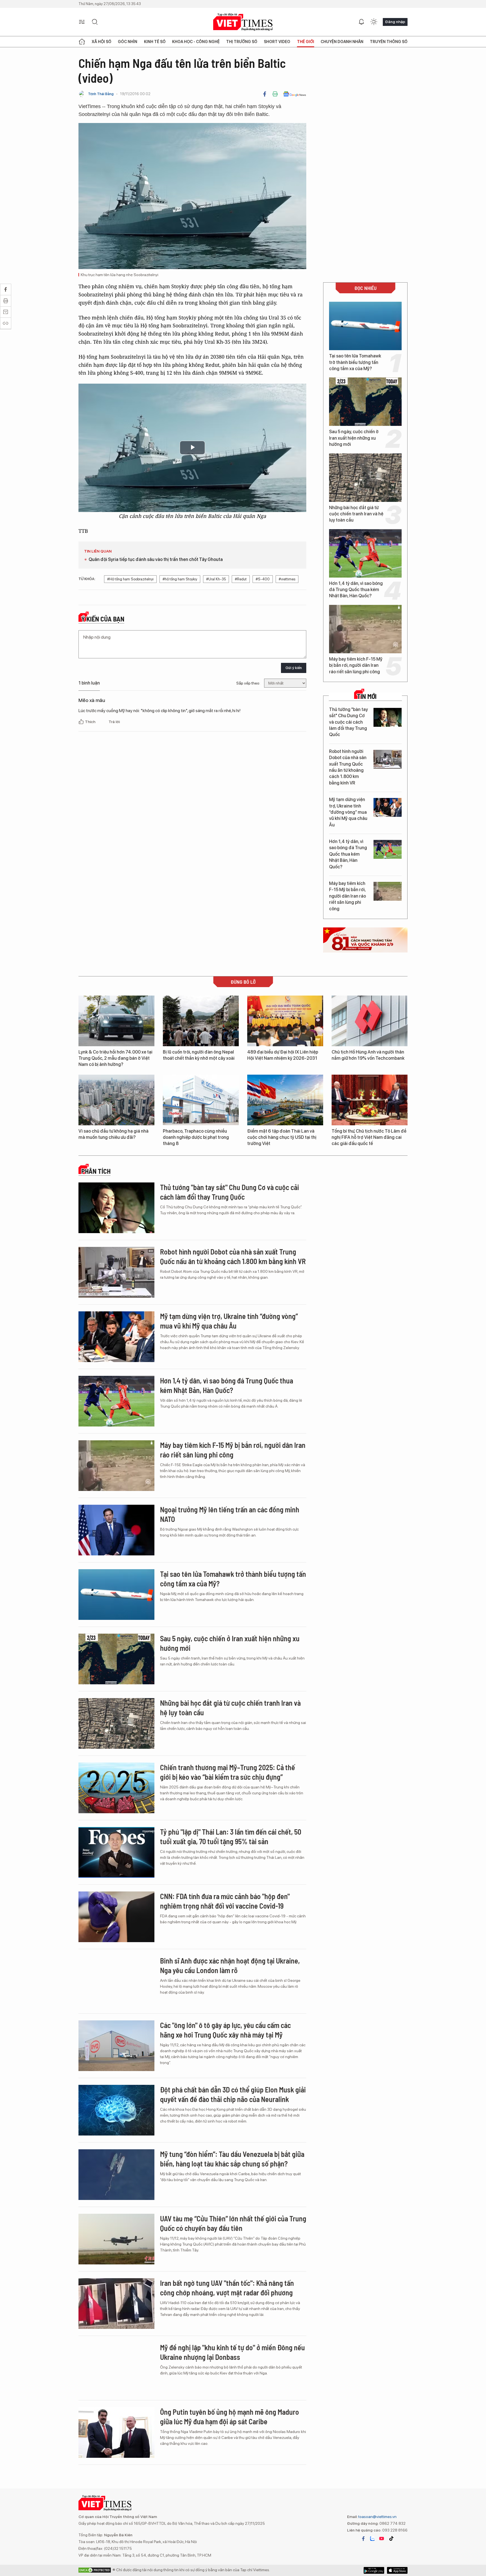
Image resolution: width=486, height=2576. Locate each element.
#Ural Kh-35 (216, 579)
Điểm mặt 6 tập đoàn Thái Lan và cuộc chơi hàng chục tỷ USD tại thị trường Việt (282, 1137)
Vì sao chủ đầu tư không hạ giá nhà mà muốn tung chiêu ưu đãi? (113, 1134)
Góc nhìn (128, 42)
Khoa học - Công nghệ (196, 42)
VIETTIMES (243, 22)
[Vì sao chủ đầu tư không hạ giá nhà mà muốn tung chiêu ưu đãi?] (116, 1100)
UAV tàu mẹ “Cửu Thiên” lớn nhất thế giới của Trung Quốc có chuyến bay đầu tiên (233, 2223)
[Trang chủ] (82, 42)
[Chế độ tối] (374, 22)
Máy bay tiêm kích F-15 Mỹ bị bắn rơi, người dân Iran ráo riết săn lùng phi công (356, 665)
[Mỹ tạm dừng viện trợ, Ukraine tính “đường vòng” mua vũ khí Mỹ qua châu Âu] (388, 807)
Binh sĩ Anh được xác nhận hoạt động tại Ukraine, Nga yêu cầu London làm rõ (230, 1965)
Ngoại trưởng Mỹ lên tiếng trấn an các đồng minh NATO (230, 1514)
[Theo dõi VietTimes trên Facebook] (363, 2539)
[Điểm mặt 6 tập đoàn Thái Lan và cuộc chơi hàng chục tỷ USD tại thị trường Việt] (285, 1100)
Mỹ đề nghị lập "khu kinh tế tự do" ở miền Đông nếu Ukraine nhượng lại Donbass (232, 2352)
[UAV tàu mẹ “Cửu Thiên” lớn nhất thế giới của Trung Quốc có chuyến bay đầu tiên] (116, 2239)
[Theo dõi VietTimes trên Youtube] (382, 2539)
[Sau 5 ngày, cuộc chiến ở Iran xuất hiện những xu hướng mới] (365, 402)
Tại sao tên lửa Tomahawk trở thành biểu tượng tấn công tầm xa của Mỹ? (355, 362)
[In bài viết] (275, 94)
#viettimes (287, 579)
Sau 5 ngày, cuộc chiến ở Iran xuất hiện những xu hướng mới (354, 438)
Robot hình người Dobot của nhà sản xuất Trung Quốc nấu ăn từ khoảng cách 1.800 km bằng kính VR (348, 767)
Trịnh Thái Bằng (101, 94)
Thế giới (306, 42)
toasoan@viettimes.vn (377, 2517)
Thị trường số (242, 42)
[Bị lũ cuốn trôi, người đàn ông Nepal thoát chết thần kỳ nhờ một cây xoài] (201, 1021)
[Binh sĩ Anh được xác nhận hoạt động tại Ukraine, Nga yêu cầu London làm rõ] (116, 1981)
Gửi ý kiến (294, 668)
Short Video (277, 42)
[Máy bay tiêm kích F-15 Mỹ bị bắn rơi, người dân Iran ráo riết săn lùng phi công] (365, 629)
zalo (372, 2539)
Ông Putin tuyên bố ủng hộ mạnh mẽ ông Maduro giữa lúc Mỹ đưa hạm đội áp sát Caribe (229, 2417)
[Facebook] (265, 94)
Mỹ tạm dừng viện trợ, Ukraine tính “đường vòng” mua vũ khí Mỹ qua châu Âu (348, 812)
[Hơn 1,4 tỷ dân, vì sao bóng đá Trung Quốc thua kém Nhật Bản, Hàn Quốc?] (365, 553)
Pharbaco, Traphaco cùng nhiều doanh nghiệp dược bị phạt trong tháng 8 (196, 1137)
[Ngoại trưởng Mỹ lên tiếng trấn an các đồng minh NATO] (116, 1530)
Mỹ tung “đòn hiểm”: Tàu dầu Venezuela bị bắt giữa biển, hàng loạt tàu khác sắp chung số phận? (232, 2159)
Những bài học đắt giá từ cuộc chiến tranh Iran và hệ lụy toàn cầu (356, 514)
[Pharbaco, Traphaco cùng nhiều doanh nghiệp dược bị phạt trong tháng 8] (201, 1100)
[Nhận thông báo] (361, 22)
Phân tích (96, 1171)
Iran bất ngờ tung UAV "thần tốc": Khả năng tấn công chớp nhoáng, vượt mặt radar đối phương (227, 2288)
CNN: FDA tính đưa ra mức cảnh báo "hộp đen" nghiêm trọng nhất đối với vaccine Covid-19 (225, 1901)
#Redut (241, 579)
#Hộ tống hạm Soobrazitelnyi (130, 579)
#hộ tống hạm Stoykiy (180, 579)
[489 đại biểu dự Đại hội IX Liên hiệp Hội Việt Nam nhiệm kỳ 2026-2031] (285, 1021)
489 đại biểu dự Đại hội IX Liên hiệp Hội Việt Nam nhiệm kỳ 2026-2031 (283, 1055)
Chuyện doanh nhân (342, 42)
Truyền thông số (389, 42)
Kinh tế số (155, 42)
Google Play (397, 2570)
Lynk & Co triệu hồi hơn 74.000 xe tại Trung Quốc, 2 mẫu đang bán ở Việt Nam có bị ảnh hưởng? (115, 1058)
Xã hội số (102, 42)
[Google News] (295, 94)
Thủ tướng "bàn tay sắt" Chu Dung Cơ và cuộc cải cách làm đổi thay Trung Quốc (348, 722)
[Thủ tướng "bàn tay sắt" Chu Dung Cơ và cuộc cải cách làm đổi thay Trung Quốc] (388, 717)
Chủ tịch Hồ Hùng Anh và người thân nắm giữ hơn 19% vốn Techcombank (368, 1055)
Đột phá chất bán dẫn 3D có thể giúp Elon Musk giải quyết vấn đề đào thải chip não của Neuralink (233, 2094)
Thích (91, 722)
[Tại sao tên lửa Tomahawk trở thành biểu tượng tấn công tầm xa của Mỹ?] (365, 326)
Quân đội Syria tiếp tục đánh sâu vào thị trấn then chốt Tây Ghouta (156, 559)
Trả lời (114, 722)
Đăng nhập (395, 22)
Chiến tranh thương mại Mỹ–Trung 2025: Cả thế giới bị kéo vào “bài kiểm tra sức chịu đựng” (228, 1772)
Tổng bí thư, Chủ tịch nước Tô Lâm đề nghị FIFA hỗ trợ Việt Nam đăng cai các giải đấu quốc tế (369, 1137)
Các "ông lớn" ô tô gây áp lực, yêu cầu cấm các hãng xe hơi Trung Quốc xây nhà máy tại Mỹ (225, 2030)
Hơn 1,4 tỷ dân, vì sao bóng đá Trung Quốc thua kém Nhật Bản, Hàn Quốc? (356, 590)
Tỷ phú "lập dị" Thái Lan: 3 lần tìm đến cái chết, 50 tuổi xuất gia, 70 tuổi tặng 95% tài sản (231, 1836)
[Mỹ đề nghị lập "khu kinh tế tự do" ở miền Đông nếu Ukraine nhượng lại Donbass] (116, 2368)
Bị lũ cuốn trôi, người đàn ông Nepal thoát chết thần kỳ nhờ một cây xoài (199, 1055)
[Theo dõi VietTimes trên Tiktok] (391, 2539)
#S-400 (263, 579)
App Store (374, 2570)
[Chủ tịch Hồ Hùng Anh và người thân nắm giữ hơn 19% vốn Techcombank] (370, 1021)
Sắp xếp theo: (248, 683)
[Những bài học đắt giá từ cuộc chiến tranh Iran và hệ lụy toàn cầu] (365, 478)
